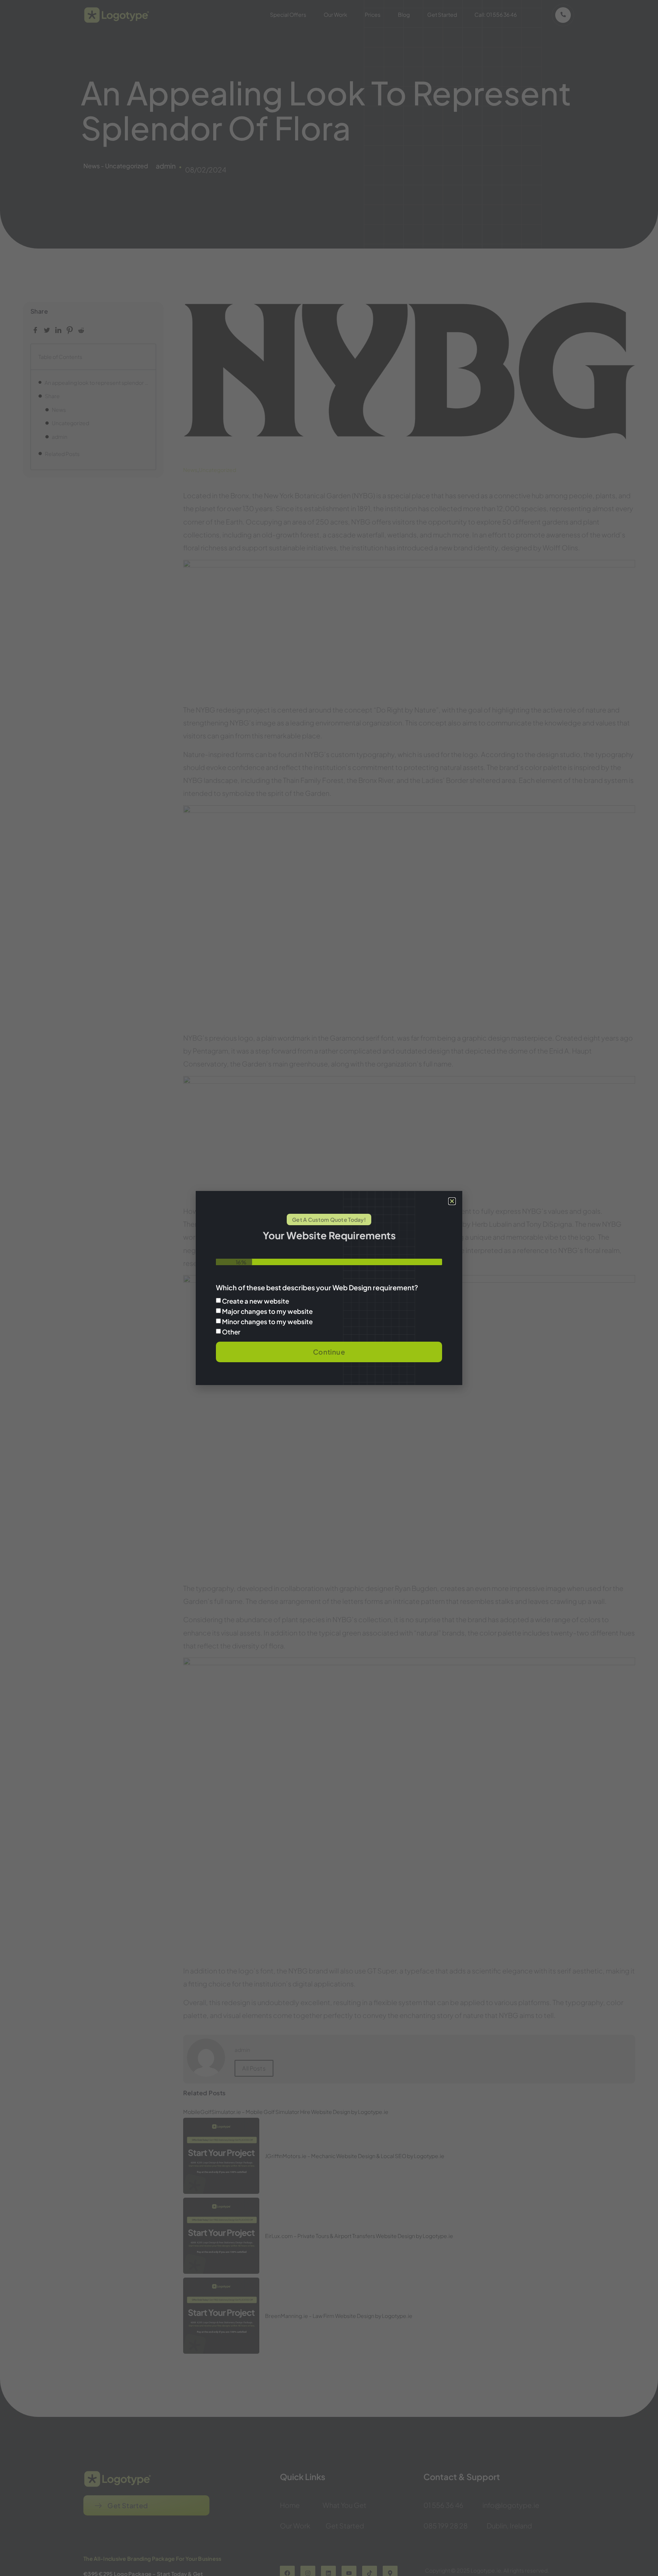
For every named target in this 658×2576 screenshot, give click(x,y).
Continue (329, 1352)
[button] (452, 1201)
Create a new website (256, 1301)
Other (231, 1332)
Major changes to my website (267, 1311)
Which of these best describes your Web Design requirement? (317, 1288)
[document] (329, 1288)
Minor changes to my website (267, 1321)
